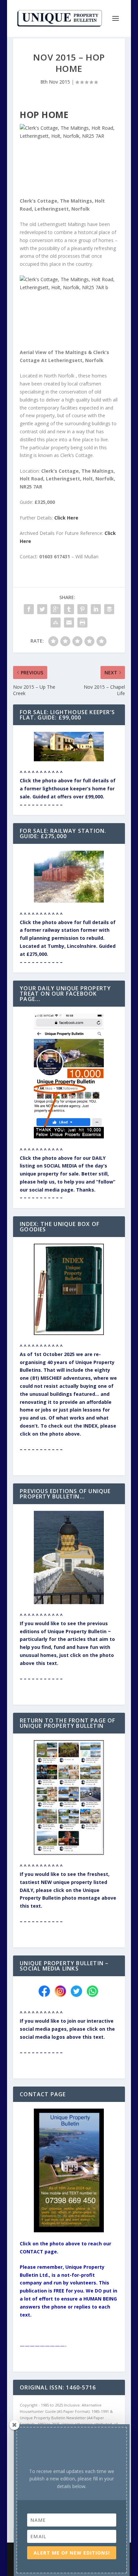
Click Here (66, 518)
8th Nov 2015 (55, 82)
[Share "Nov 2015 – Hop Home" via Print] (82, 623)
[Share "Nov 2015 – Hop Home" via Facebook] (29, 609)
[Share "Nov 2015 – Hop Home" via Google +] (56, 609)
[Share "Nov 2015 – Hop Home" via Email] (69, 623)
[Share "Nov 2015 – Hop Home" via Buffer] (109, 609)
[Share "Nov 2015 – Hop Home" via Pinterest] (82, 609)
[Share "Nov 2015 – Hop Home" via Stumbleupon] (56, 623)
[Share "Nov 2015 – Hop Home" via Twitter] (42, 609)
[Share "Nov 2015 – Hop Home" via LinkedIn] (96, 609)
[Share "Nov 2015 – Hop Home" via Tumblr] (69, 609)
